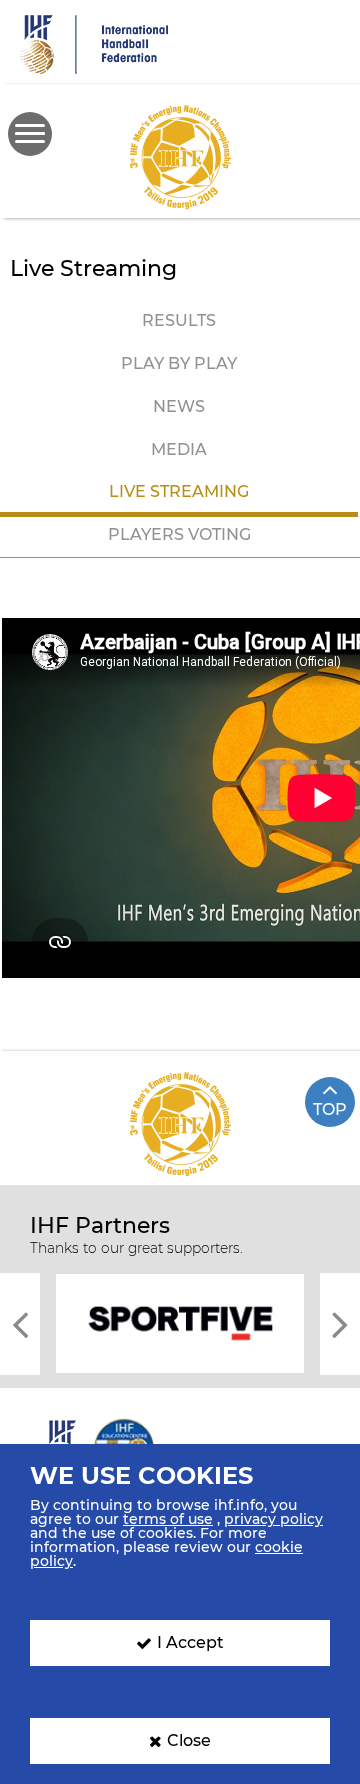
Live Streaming (179, 491)
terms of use (168, 1519)
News (179, 406)
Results (179, 320)
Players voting (179, 534)
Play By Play (179, 363)
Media (179, 449)
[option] (180, 1322)
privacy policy (273, 1519)
